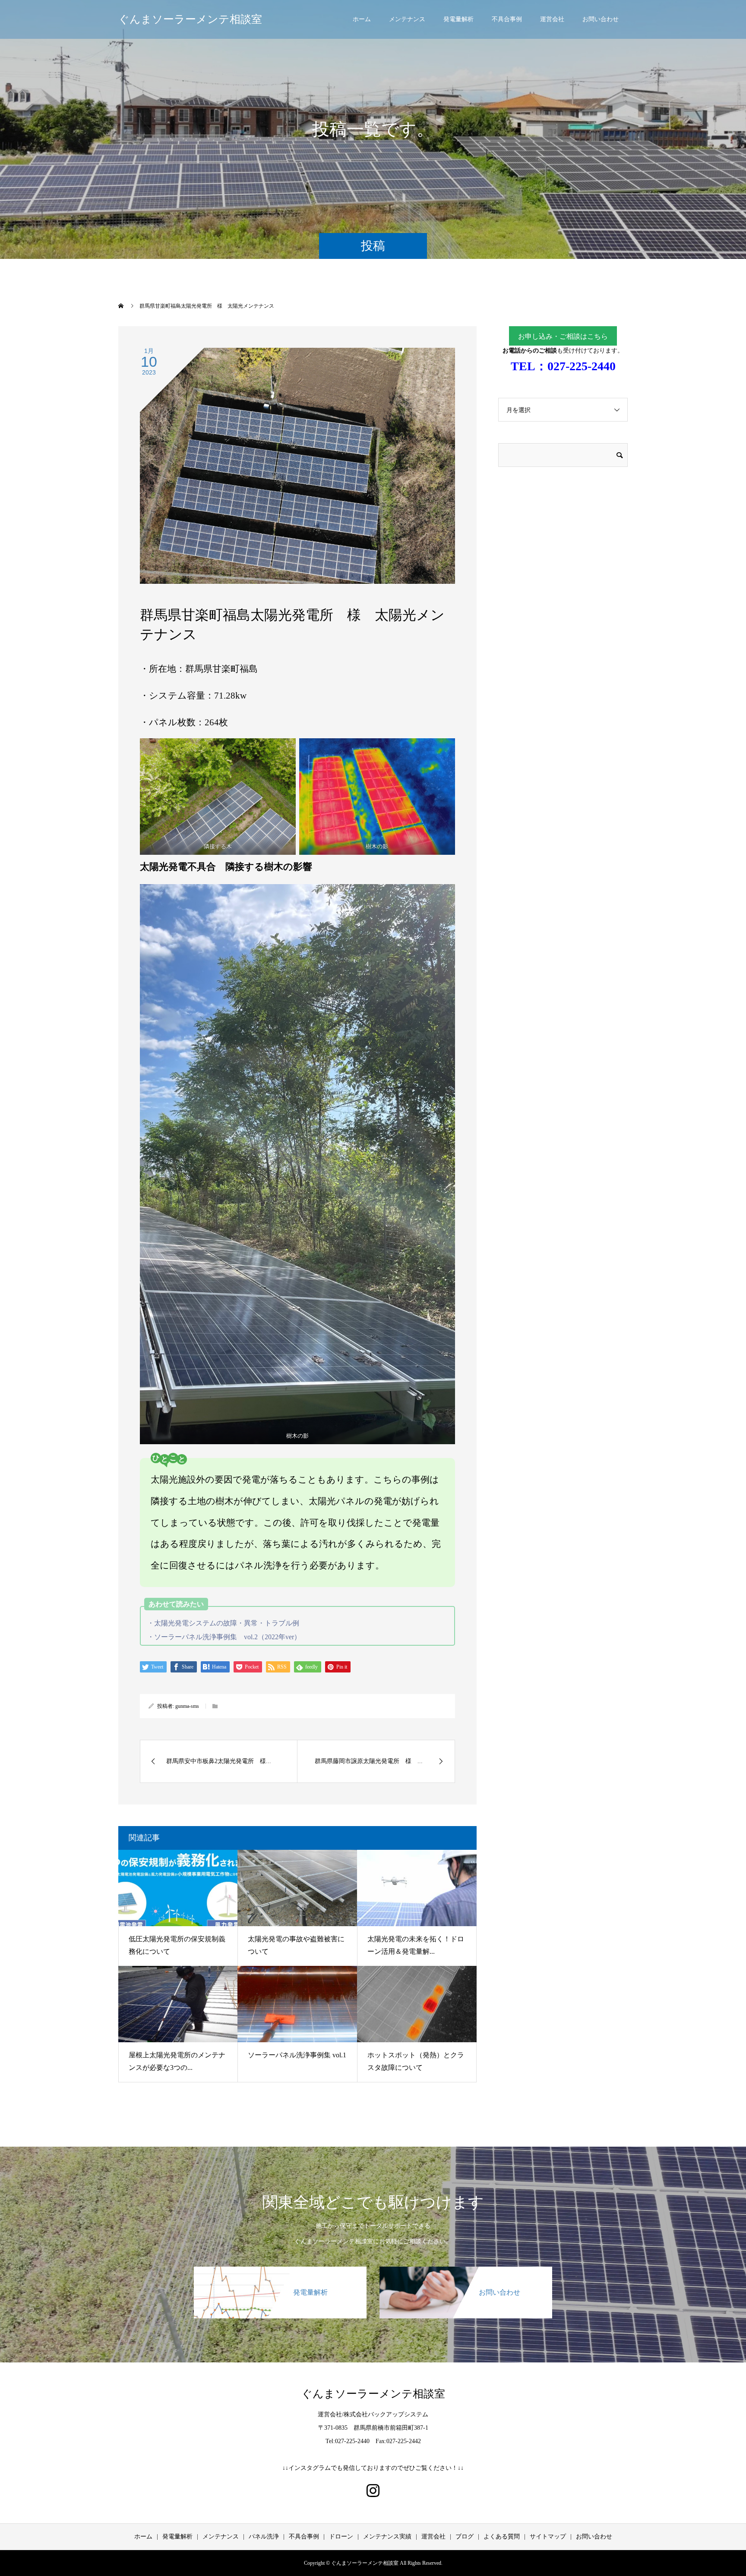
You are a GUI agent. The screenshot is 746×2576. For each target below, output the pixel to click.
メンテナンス (407, 19)
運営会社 (552, 19)
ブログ (465, 2537)
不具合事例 (507, 19)
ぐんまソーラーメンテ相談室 (190, 19)
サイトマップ (548, 2537)
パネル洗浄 (264, 2537)
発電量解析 (458, 19)
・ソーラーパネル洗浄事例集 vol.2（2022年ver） (224, 1637)
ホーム (362, 19)
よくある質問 (502, 2537)
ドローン (341, 2537)
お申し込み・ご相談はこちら (563, 336)
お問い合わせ (601, 19)
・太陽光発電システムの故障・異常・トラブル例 (223, 1623)
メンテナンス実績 (387, 2537)
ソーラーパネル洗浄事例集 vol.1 (297, 2055)
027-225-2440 (582, 366)
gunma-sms (187, 1706)
